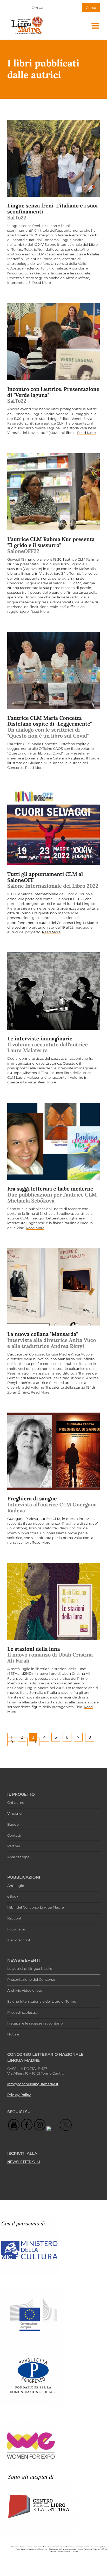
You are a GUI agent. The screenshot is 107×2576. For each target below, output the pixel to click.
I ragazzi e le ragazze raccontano (35, 2023)
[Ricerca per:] (55, 8)
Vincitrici (15, 1814)
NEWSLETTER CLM (24, 2162)
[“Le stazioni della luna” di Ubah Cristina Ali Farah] (53, 1601)
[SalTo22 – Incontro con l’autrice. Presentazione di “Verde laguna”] (53, 342)
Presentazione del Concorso (31, 1980)
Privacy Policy (19, 2095)
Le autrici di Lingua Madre (30, 1969)
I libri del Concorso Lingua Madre (36, 1908)
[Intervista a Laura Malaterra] (53, 991)
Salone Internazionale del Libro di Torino (42, 2002)
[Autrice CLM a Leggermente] (53, 670)
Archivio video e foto (25, 1991)
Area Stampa (18, 1857)
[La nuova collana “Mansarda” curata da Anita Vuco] (53, 1287)
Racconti (15, 1918)
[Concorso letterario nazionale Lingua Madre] (27, 34)
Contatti (14, 1836)
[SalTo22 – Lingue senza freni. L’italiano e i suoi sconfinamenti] (53, 158)
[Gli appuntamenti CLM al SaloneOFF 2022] (53, 827)
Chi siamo (16, 1803)
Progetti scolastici (22, 2013)
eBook (13, 1897)
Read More (42, 283)
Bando (13, 1825)
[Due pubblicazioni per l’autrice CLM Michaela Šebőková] (53, 1141)
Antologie (16, 1886)
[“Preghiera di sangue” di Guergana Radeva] (53, 1451)
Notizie (13, 2034)
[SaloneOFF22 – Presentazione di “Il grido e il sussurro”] (53, 492)
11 (35, 1742)
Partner (14, 1846)
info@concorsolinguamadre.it (33, 2084)
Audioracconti (19, 1940)
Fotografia (16, 1929)
